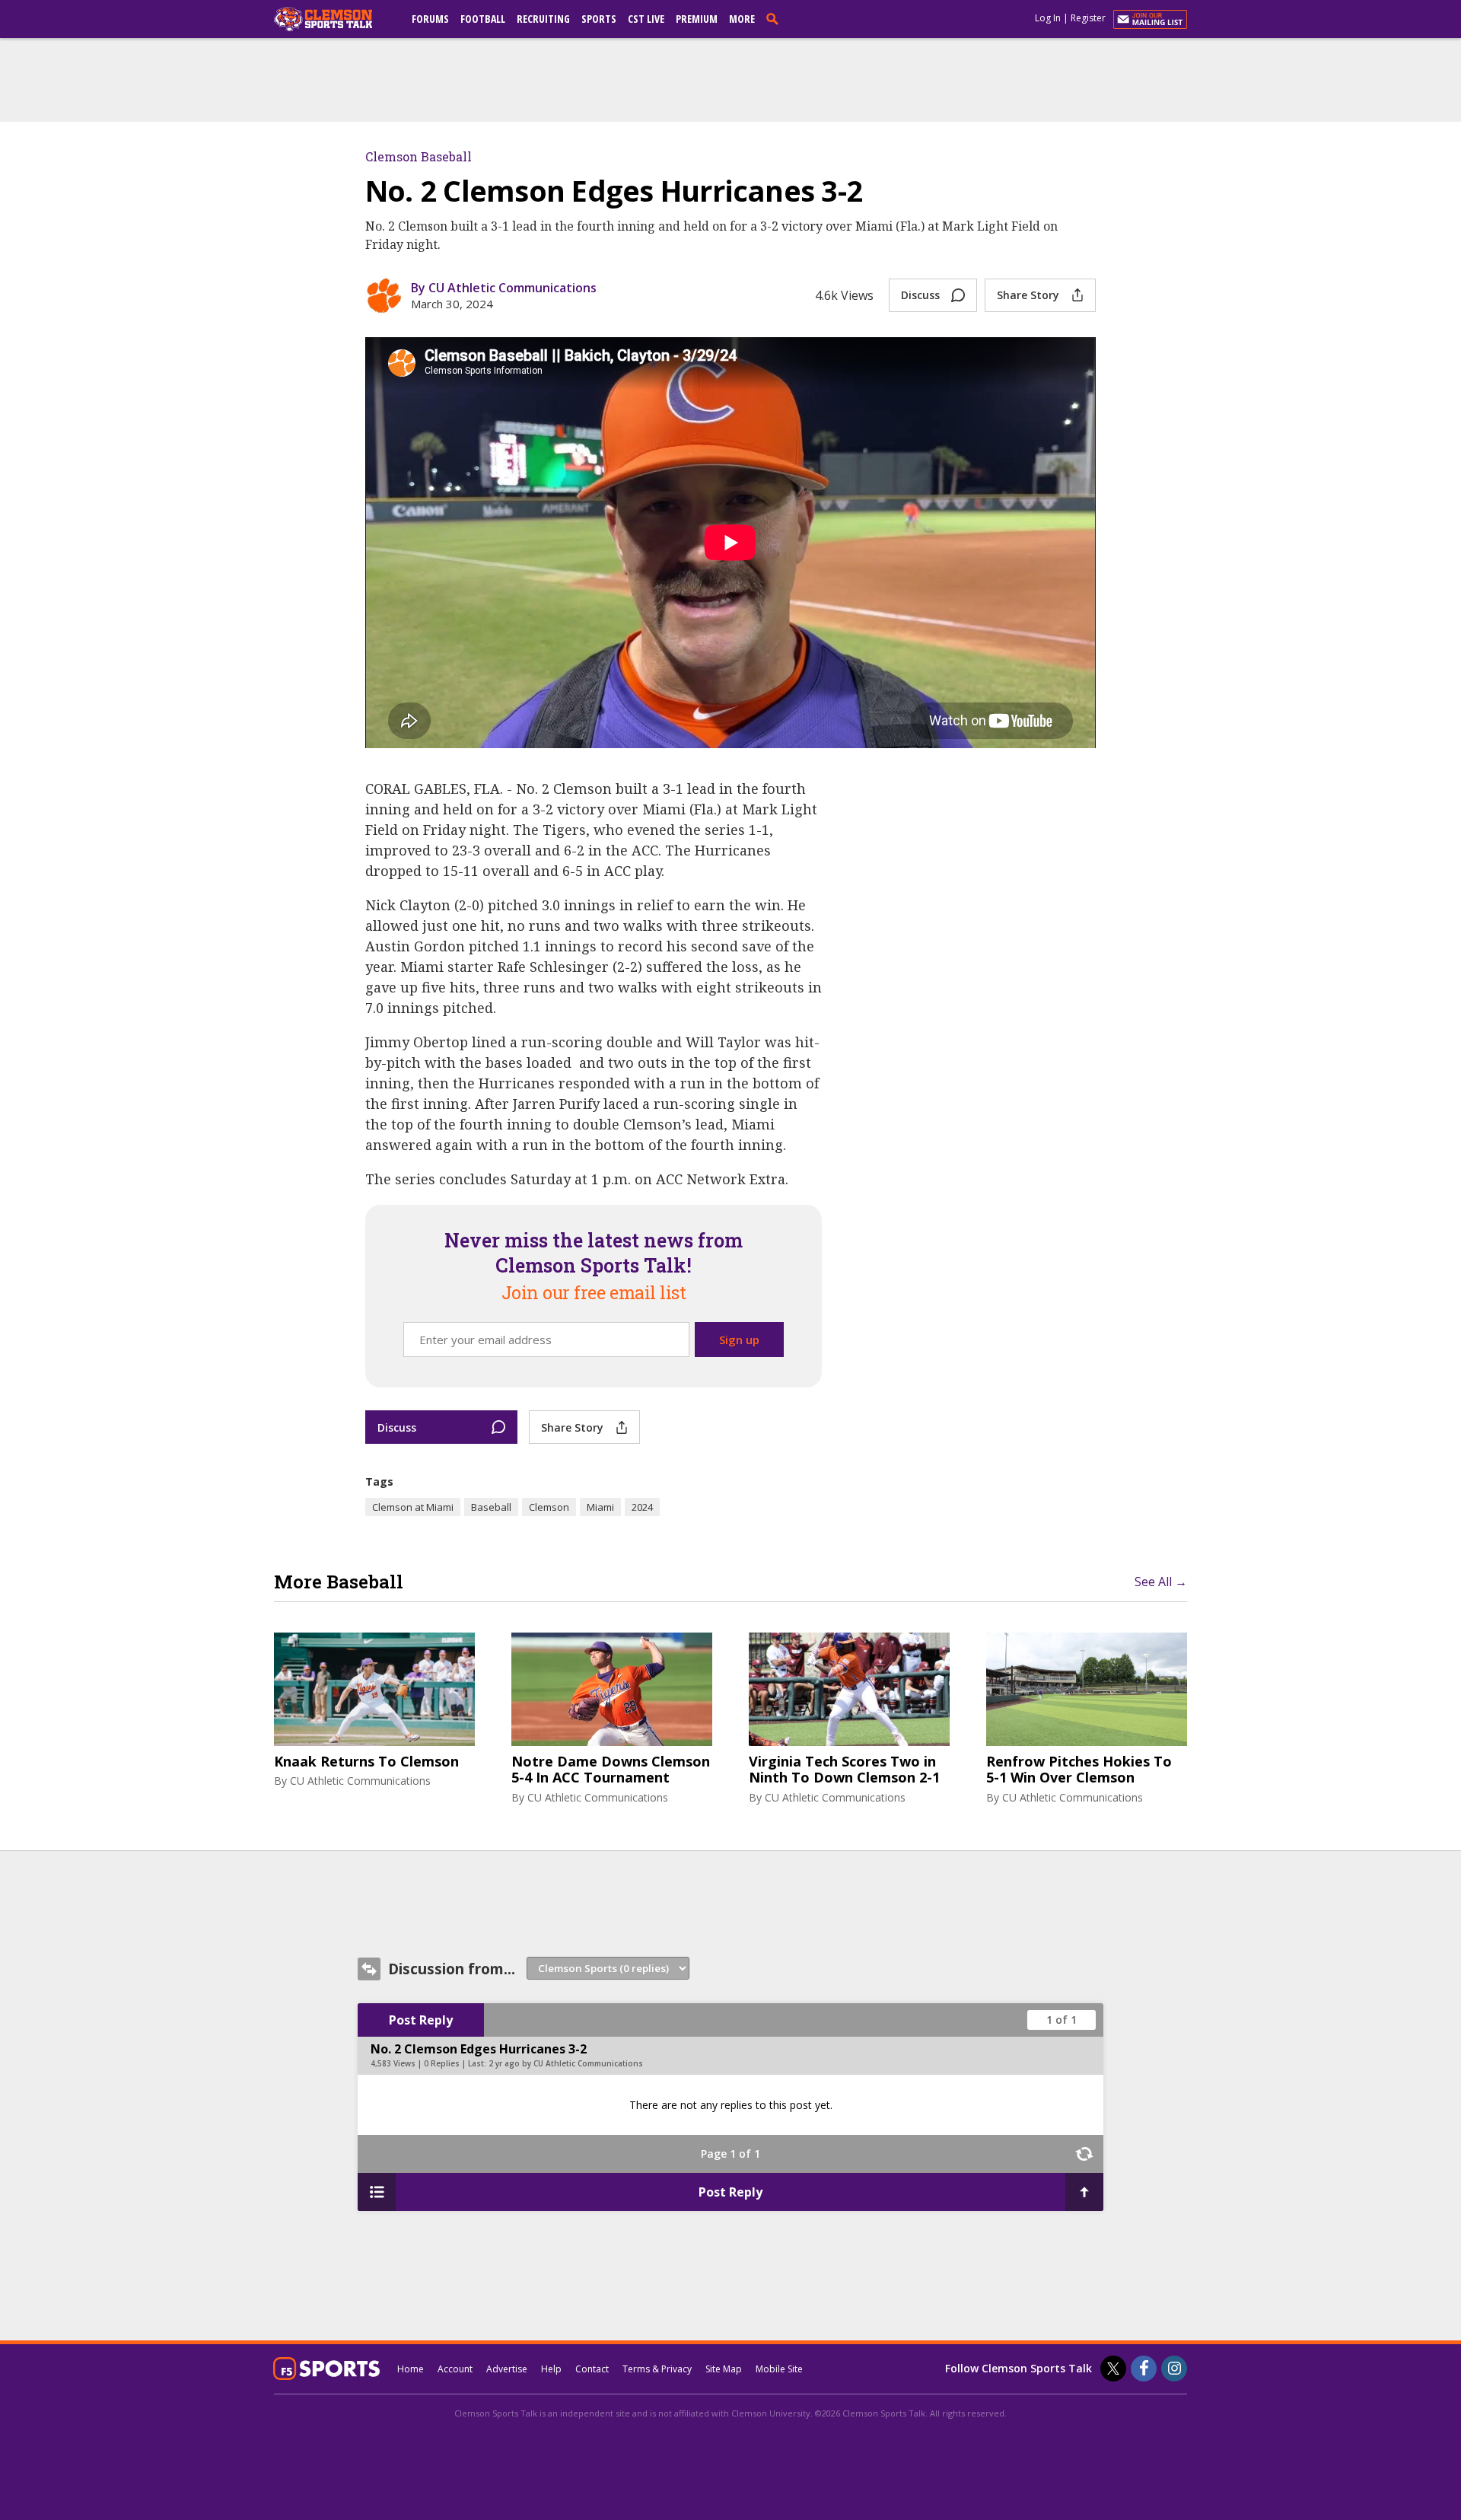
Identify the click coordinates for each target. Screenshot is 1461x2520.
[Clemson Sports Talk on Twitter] (1113, 2369)
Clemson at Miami (413, 1507)
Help (551, 2369)
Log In (1048, 18)
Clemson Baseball (419, 156)
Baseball (491, 1507)
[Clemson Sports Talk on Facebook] (1144, 2369)
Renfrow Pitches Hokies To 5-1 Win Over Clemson (1079, 1770)
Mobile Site (779, 2369)
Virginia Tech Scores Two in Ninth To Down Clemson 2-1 (844, 1770)
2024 (642, 1507)
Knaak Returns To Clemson (366, 1762)
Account (455, 2369)
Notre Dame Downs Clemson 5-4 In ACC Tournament (611, 1770)
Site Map (724, 2369)
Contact (592, 2369)
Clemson (549, 1507)
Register (1088, 18)
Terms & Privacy (657, 2369)
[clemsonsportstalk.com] (334, 19)
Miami (600, 1507)
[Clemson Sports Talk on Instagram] (1174, 2369)
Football (483, 19)
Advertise (507, 2369)
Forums (430, 19)
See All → (1161, 1582)
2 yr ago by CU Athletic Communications (566, 2063)
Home (411, 2369)
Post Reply (421, 2020)
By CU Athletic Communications (504, 288)
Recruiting (543, 19)
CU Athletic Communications (360, 1781)
